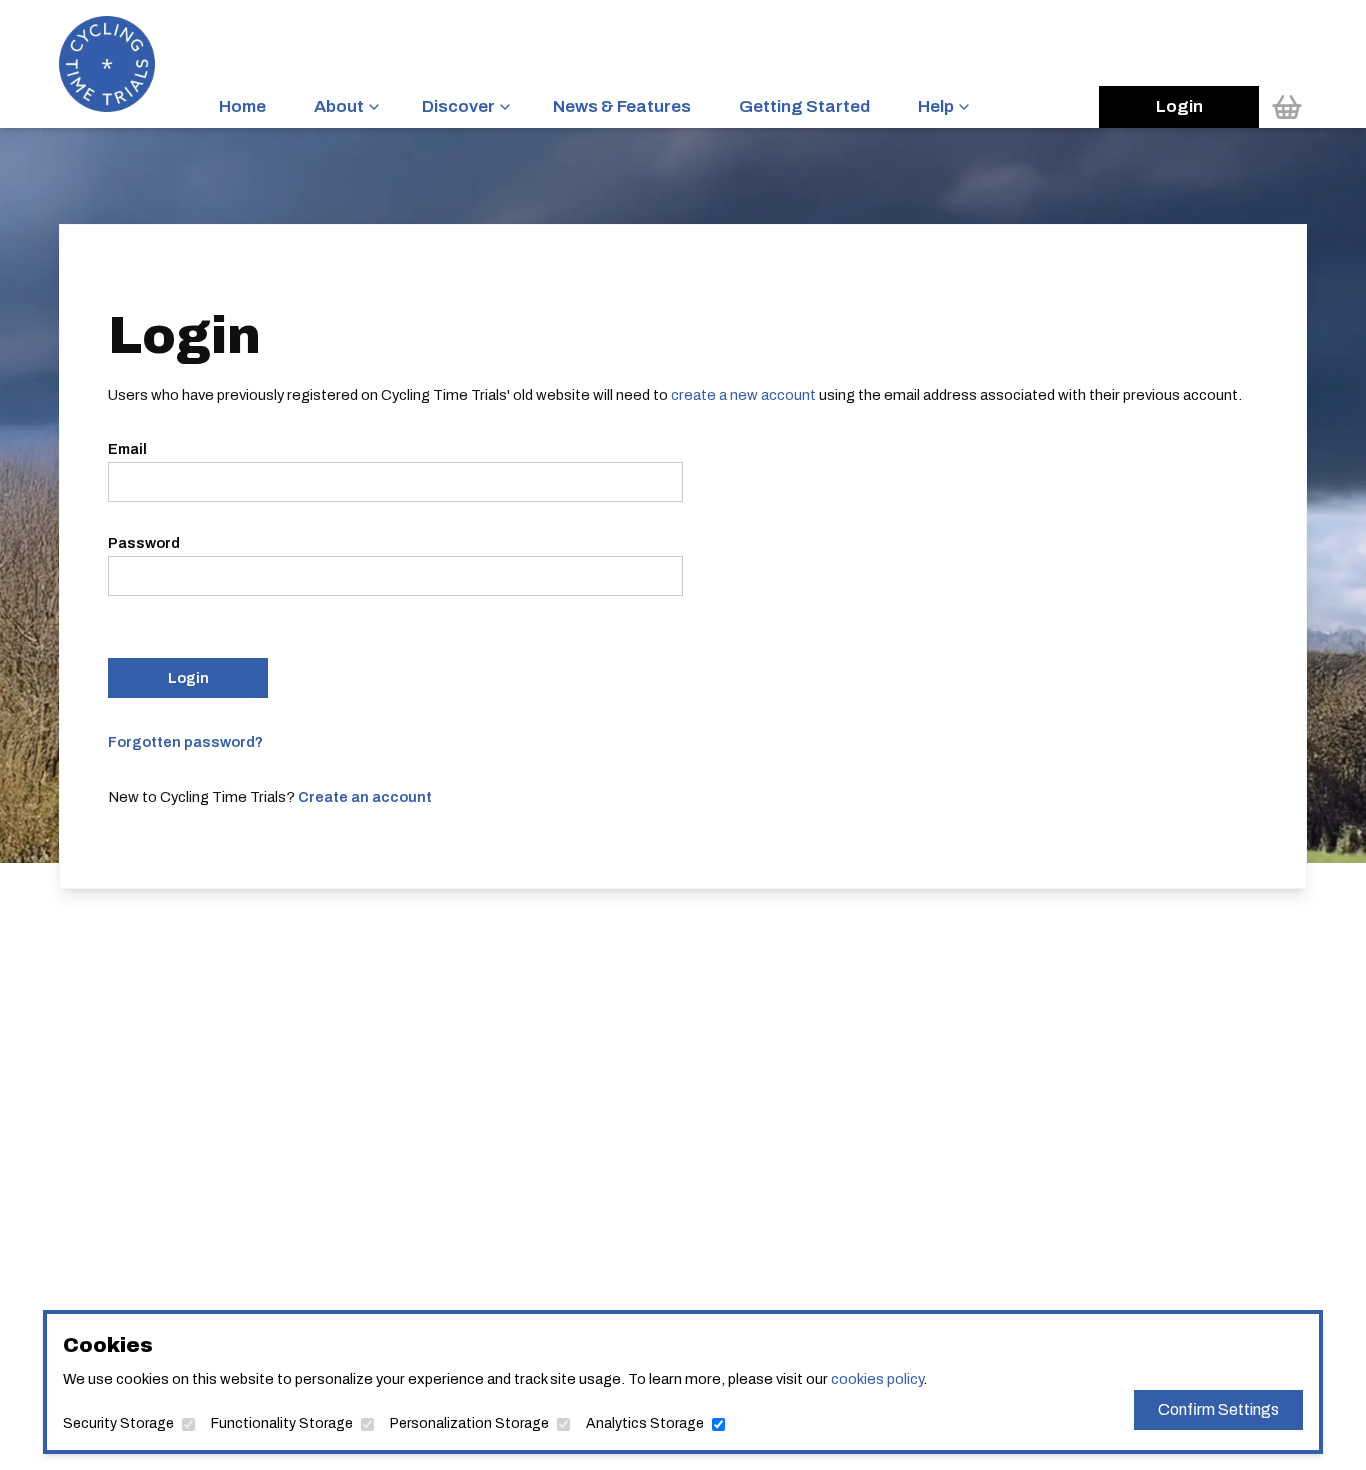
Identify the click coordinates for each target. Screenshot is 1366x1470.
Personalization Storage (469, 1423)
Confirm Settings (1218, 1409)
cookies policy (877, 1379)
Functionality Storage (282, 1423)
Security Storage (118, 1423)
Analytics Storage (645, 1423)
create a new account (743, 395)
